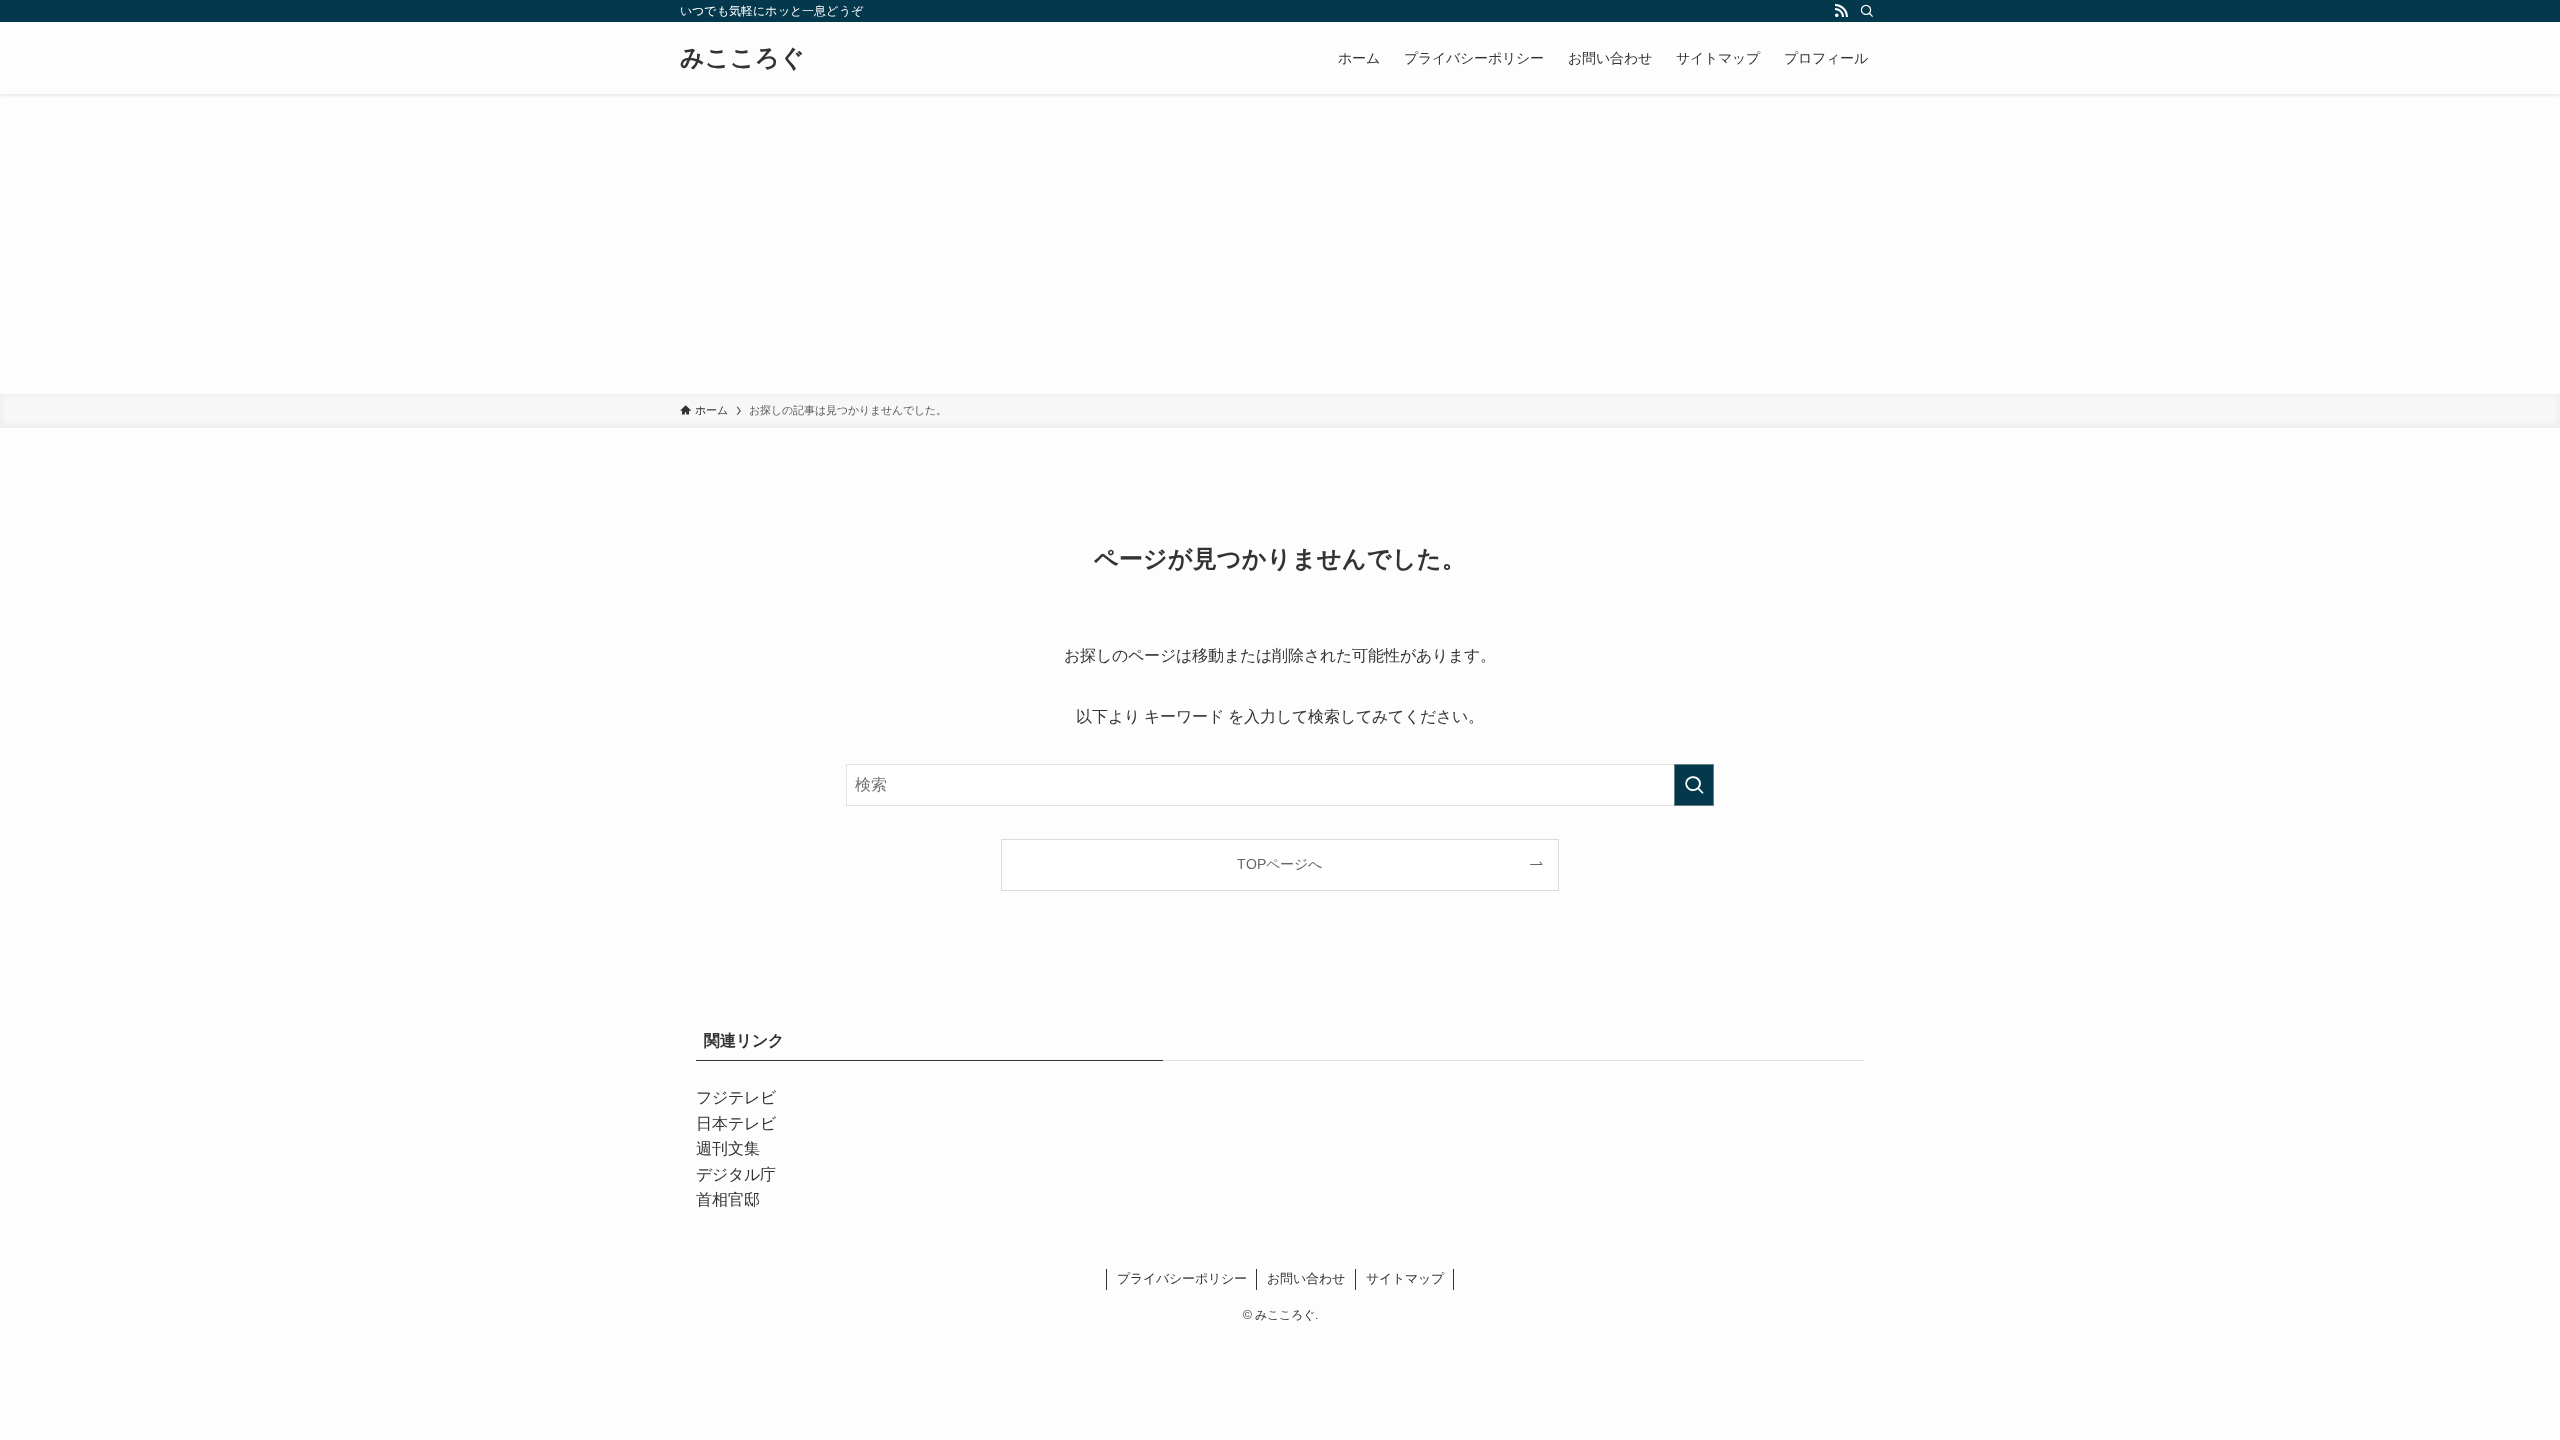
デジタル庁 (736, 1174)
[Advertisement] (1280, 244)
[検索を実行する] (1694, 785)
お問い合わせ (1306, 1278)
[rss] (1841, 11)
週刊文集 (728, 1148)
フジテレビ (736, 1097)
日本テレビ (736, 1123)
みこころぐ (742, 58)
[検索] (1867, 11)
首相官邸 (728, 1199)
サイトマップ (1405, 1278)
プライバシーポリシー (1182, 1278)
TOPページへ (1279, 864)
